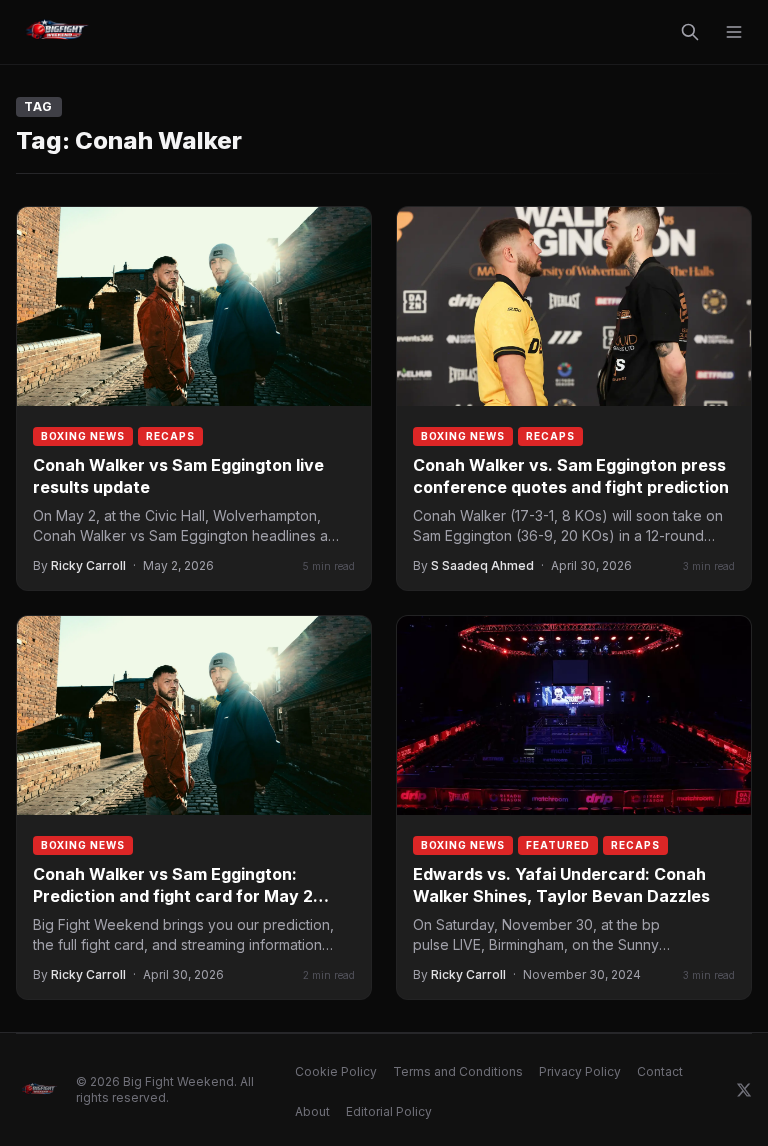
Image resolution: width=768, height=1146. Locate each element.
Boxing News (83, 436)
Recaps (170, 436)
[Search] (690, 32)
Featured (558, 845)
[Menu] (734, 32)
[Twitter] (744, 1090)
